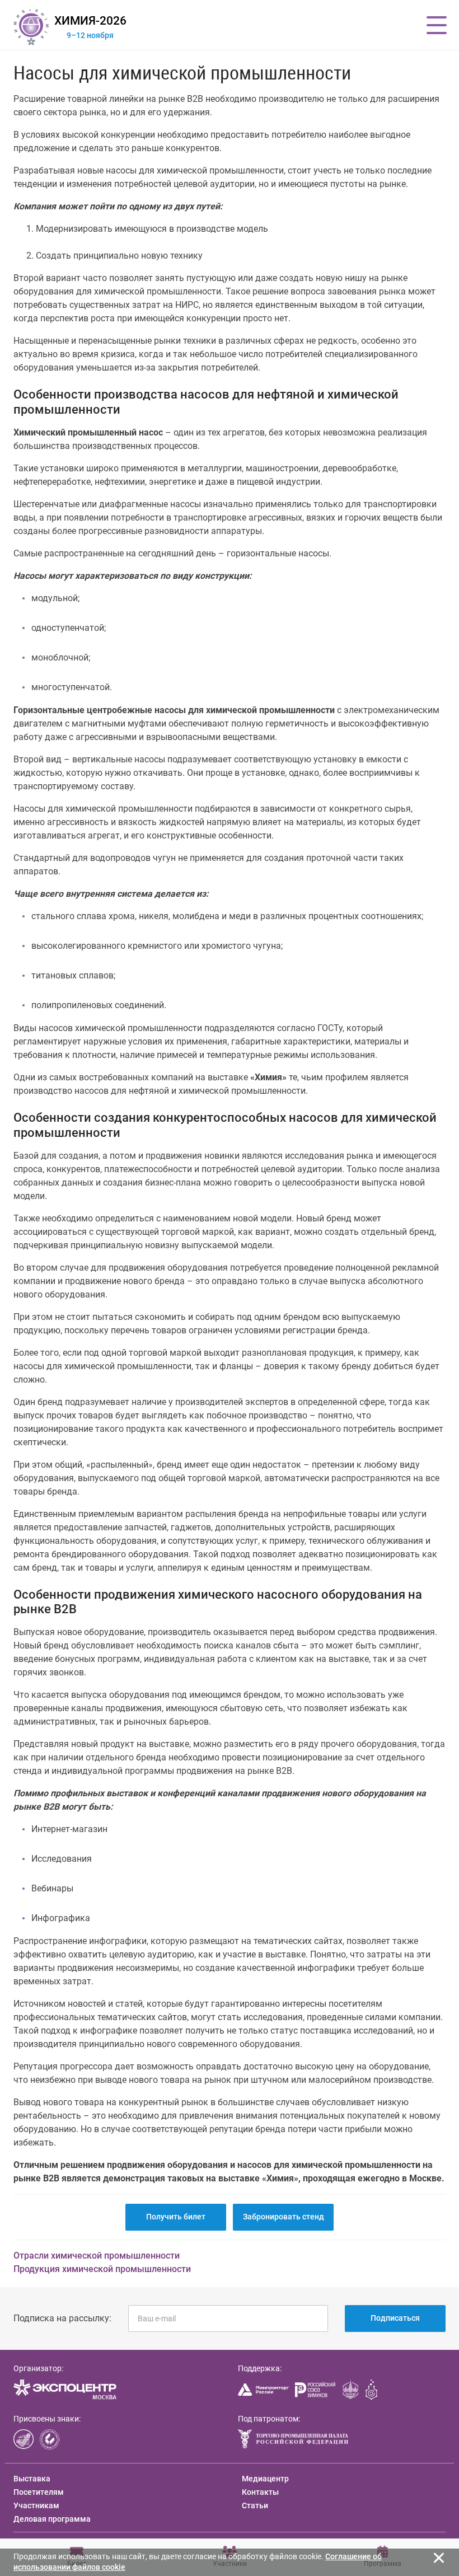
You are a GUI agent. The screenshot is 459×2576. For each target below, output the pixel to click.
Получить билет (176, 2217)
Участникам (36, 2505)
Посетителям (39, 2492)
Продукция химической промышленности (102, 2269)
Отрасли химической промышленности (97, 2256)
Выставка (32, 2479)
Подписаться (395, 2318)
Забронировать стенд (284, 2217)
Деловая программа (52, 2519)
